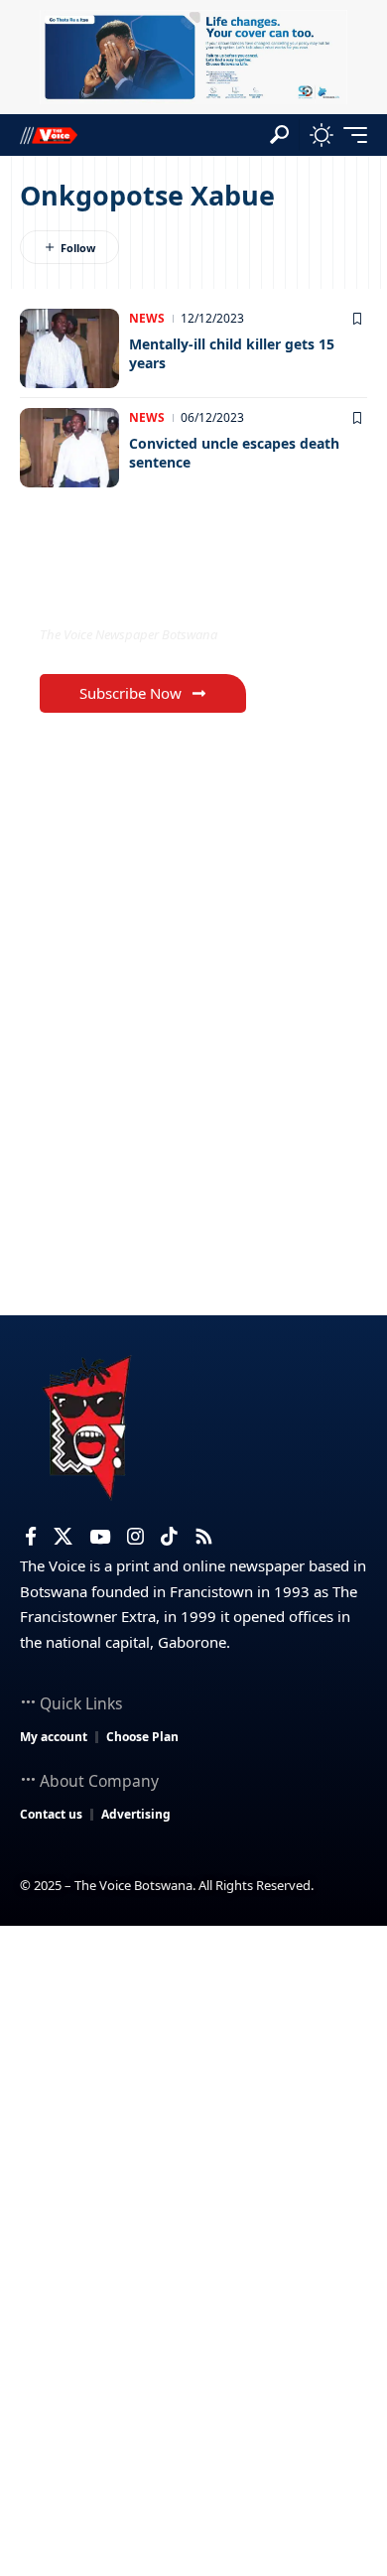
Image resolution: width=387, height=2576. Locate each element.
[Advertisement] (193, 2129)
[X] (63, 1537)
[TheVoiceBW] (49, 135)
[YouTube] (100, 1537)
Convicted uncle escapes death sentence (234, 453)
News (147, 318)
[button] (279, 135)
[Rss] (204, 1537)
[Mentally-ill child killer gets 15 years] (69, 348)
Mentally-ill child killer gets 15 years (232, 354)
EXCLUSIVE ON (122, 593)
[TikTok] (169, 1537)
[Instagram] (135, 1537)
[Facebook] (31, 1537)
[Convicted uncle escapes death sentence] (69, 448)
